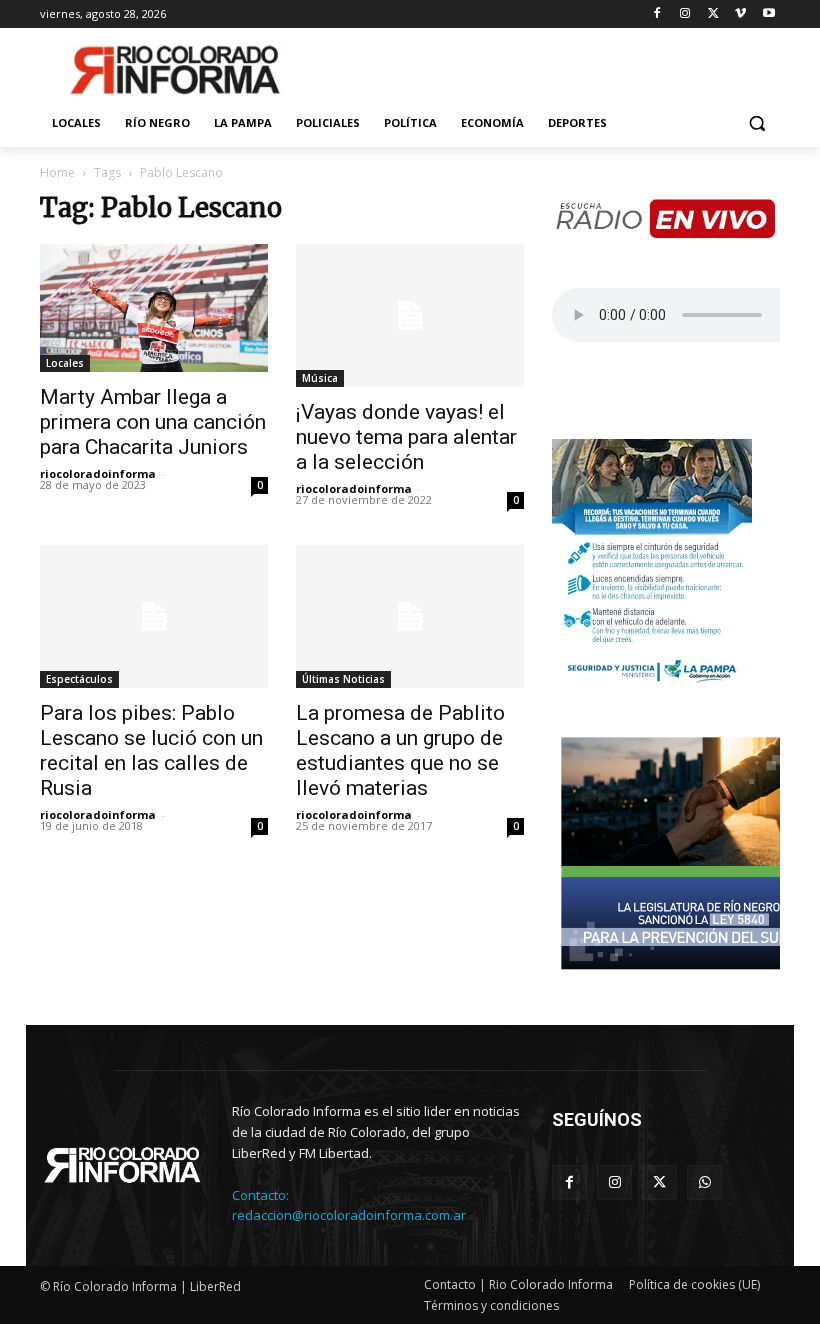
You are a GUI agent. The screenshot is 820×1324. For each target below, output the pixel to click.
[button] (756, 123)
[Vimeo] (740, 14)
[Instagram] (685, 14)
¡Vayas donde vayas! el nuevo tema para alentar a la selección (406, 437)
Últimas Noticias (343, 679)
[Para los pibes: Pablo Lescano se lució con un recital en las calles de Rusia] (154, 616)
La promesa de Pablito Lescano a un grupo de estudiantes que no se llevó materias (400, 750)
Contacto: (260, 1195)
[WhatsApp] (704, 1182)
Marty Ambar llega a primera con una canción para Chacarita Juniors (153, 422)
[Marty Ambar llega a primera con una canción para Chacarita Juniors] (154, 308)
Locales (65, 363)
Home (57, 172)
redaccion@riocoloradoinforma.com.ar (349, 1215)
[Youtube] (768, 14)
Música (320, 378)
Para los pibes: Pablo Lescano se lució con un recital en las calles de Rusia (151, 750)
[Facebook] (657, 14)
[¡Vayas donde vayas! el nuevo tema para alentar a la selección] (410, 315)
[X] (713, 14)
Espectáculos (79, 679)
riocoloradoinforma (98, 473)
